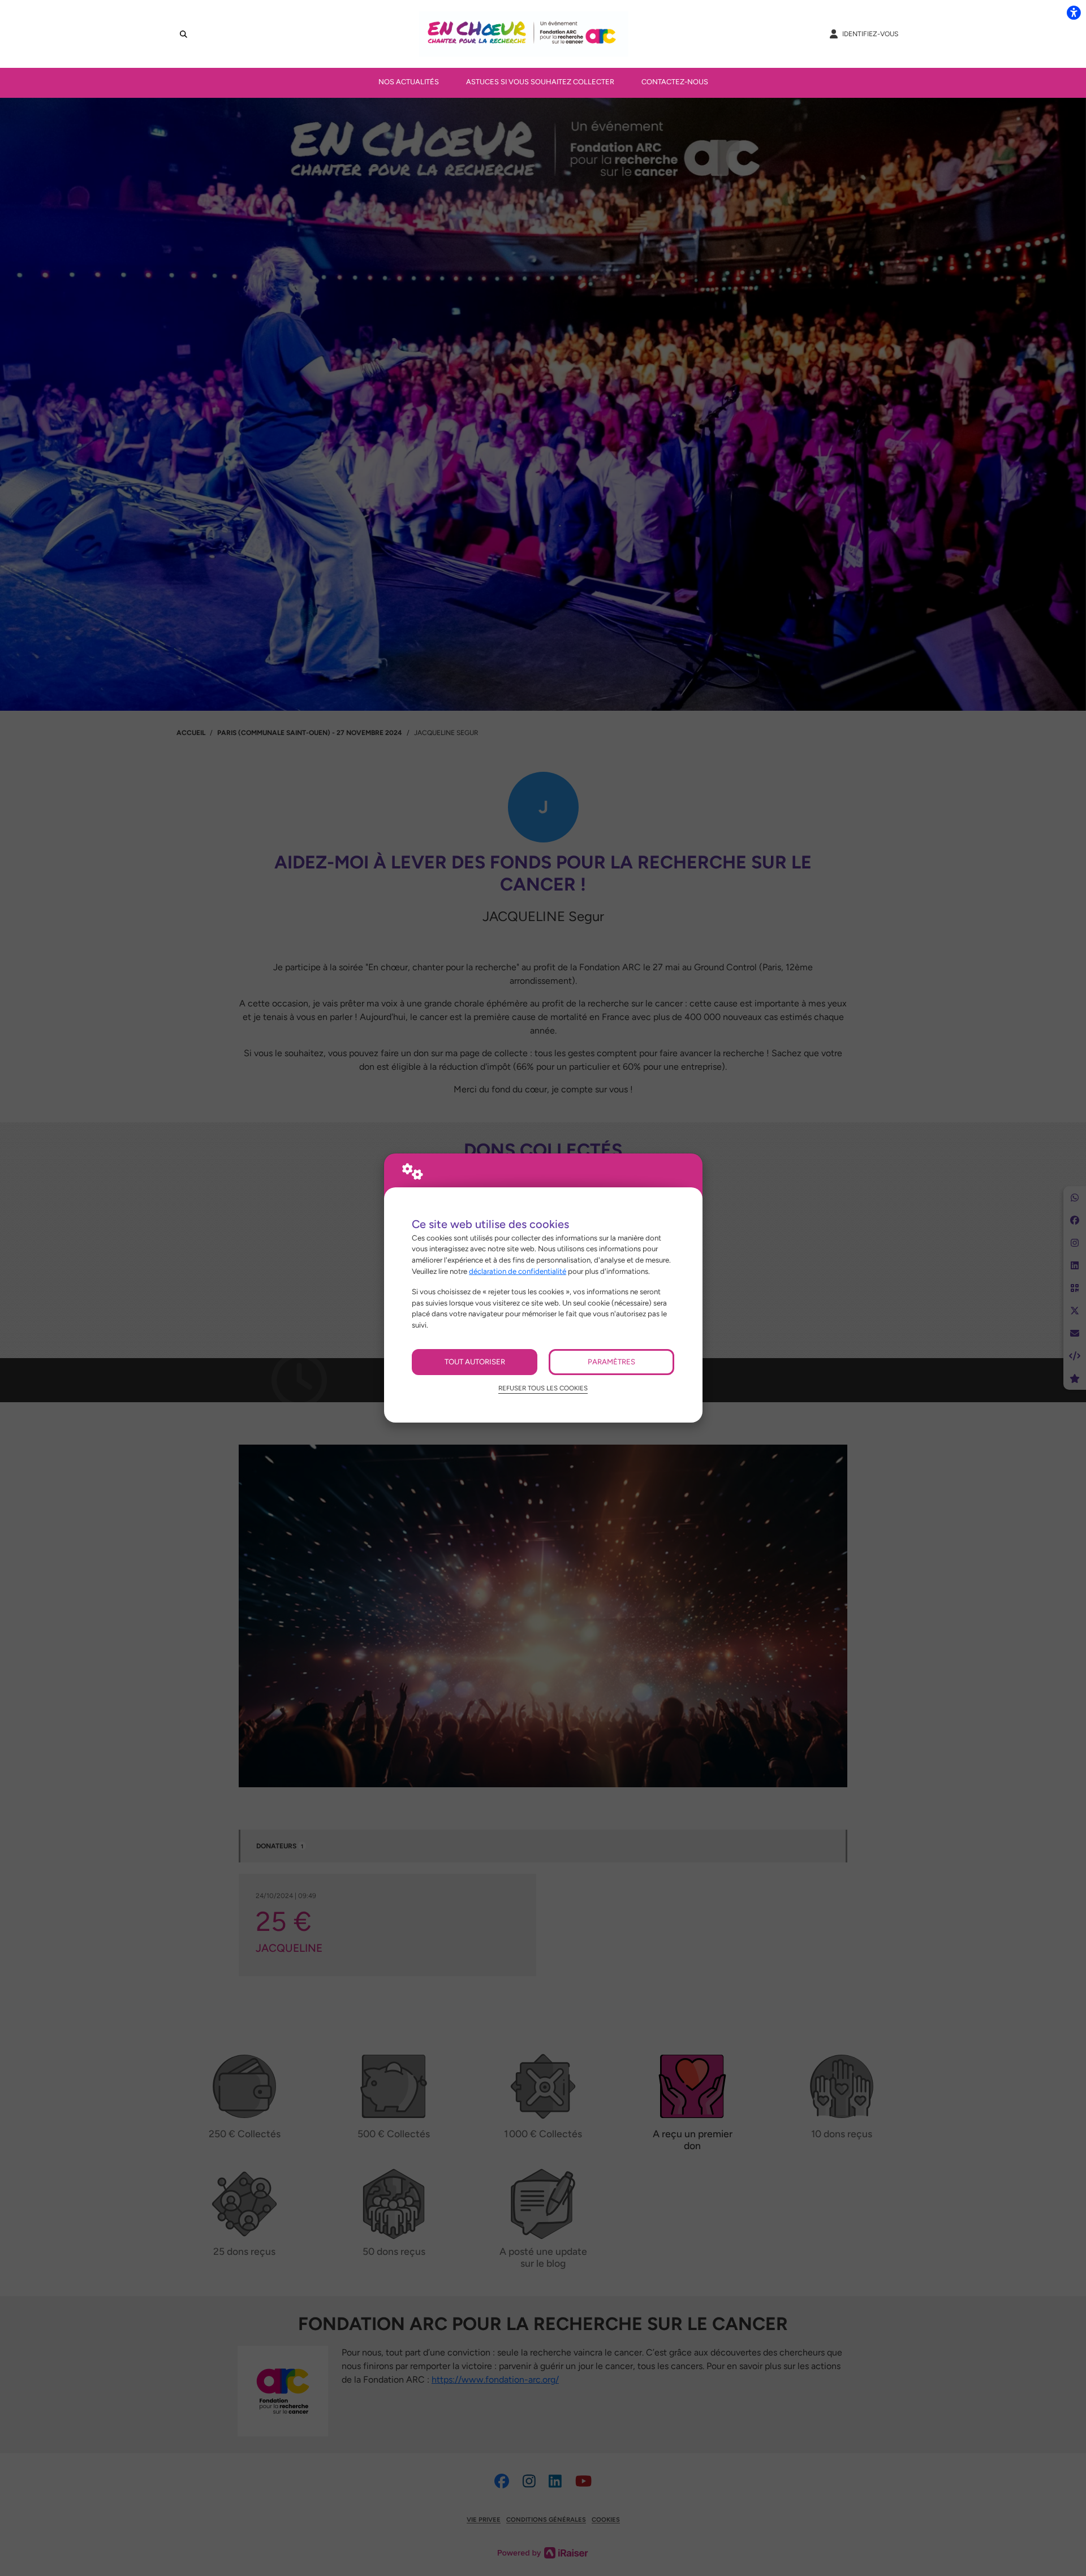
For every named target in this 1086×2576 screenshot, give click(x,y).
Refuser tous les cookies (543, 1388)
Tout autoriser (475, 1362)
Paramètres (611, 1362)
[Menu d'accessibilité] (1074, 12)
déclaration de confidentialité (518, 1271)
